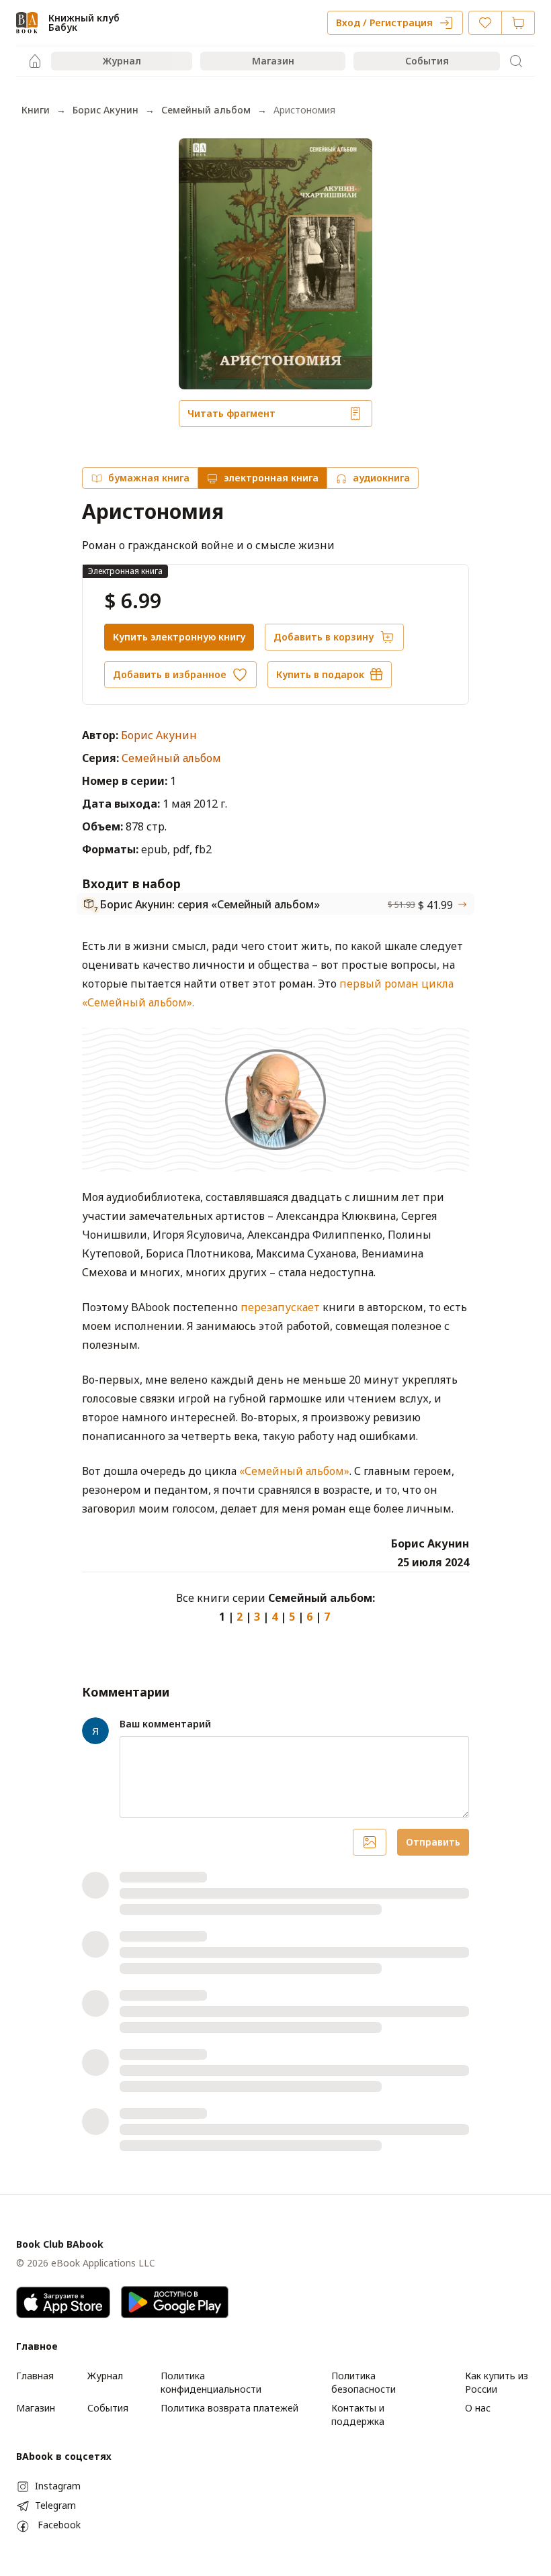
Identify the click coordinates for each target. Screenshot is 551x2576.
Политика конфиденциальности (211, 2382)
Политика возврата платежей (229, 2408)
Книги (36, 110)
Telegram (55, 2505)
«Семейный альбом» (294, 1471)
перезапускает (280, 1307)
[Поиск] (516, 61)
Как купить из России (497, 2382)
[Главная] (35, 61)
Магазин (273, 61)
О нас (478, 2408)
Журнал (122, 61)
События (427, 61)
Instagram (58, 2486)
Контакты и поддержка (358, 2415)
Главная (35, 2376)
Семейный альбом (206, 110)
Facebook (59, 2525)
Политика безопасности (364, 2382)
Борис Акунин (105, 110)
